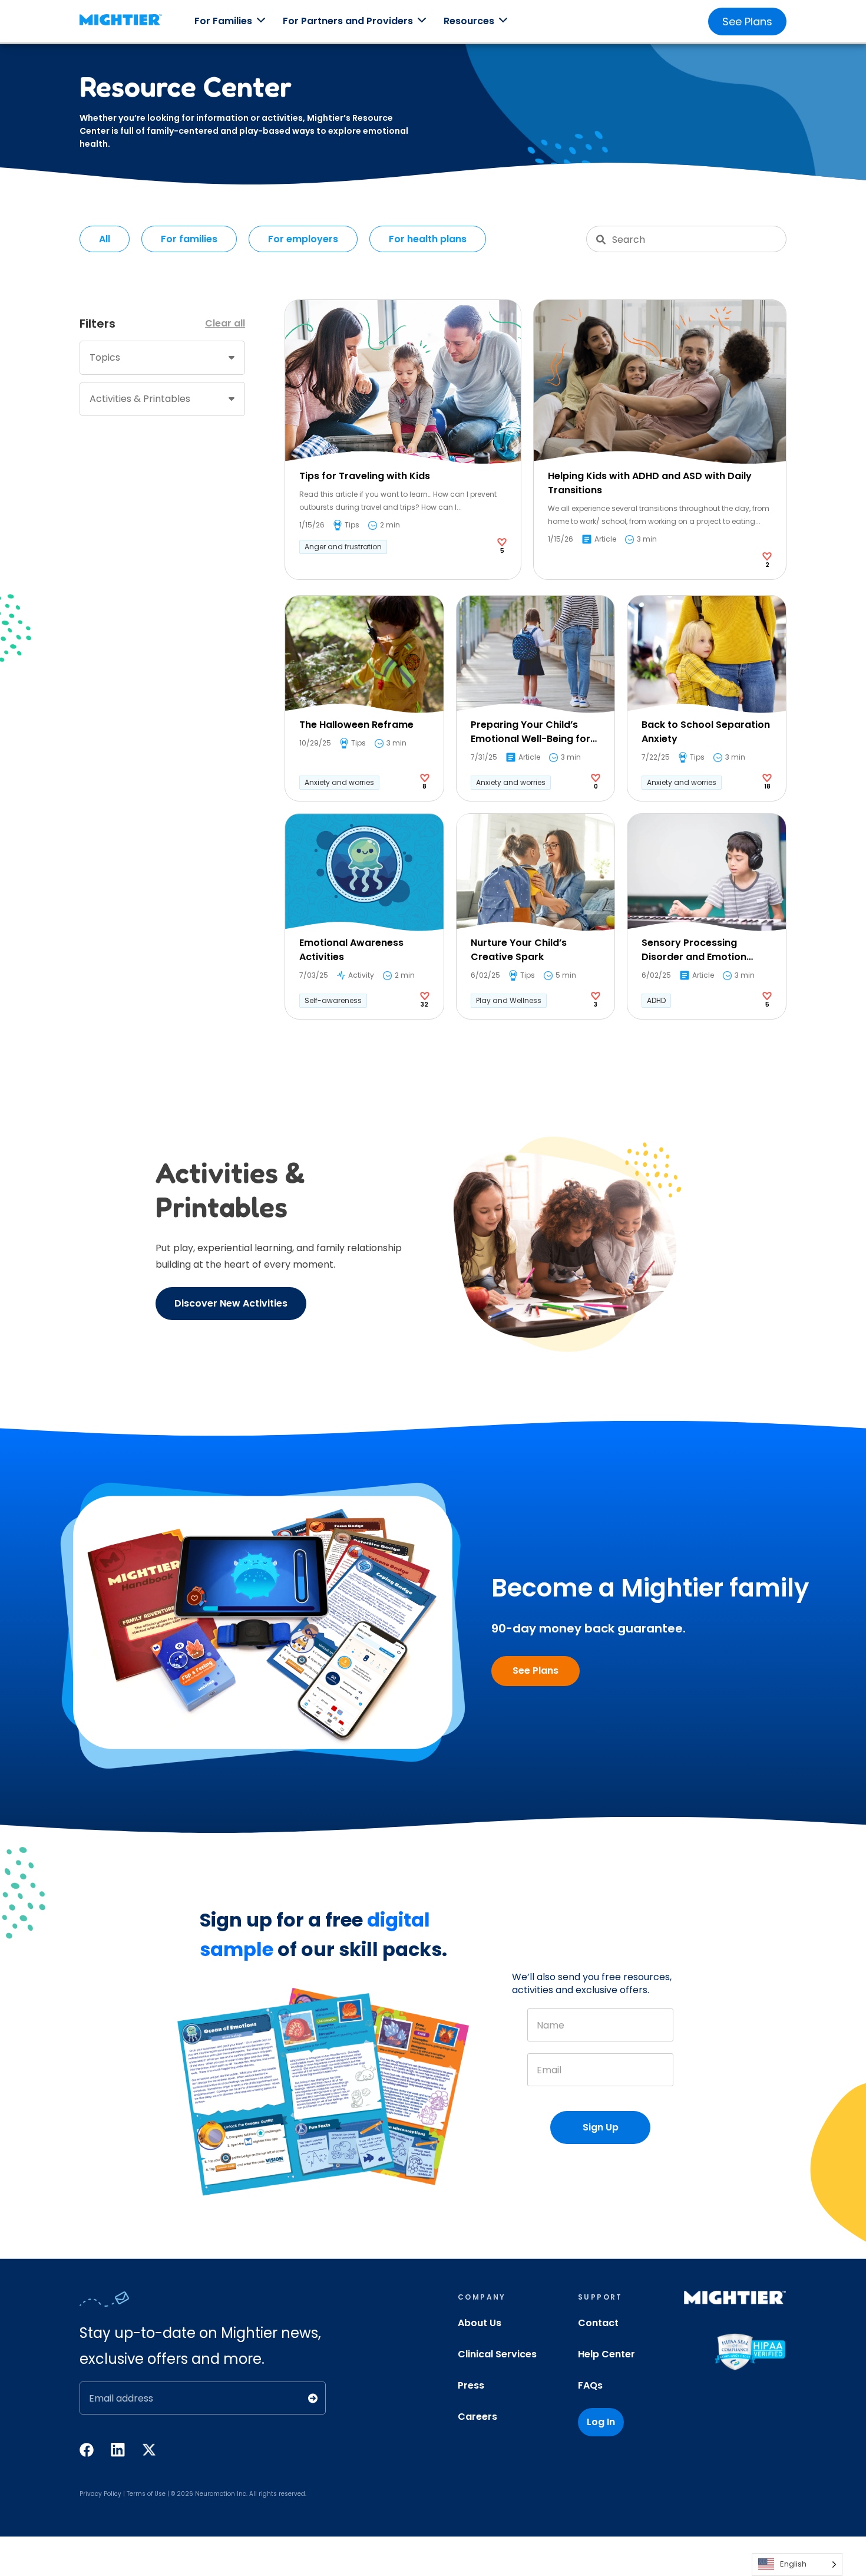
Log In (601, 2422)
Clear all (225, 323)
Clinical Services (497, 2354)
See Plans (747, 22)
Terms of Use (146, 2494)
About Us (480, 2323)
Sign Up (601, 2127)
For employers (303, 239)
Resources (469, 21)
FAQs (590, 2385)
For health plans (428, 239)
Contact (598, 2323)
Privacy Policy (100, 2494)
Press (471, 2385)
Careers (477, 2417)
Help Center (606, 2354)
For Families (223, 21)
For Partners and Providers (348, 21)
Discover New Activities (231, 1303)
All (105, 239)
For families (189, 239)
